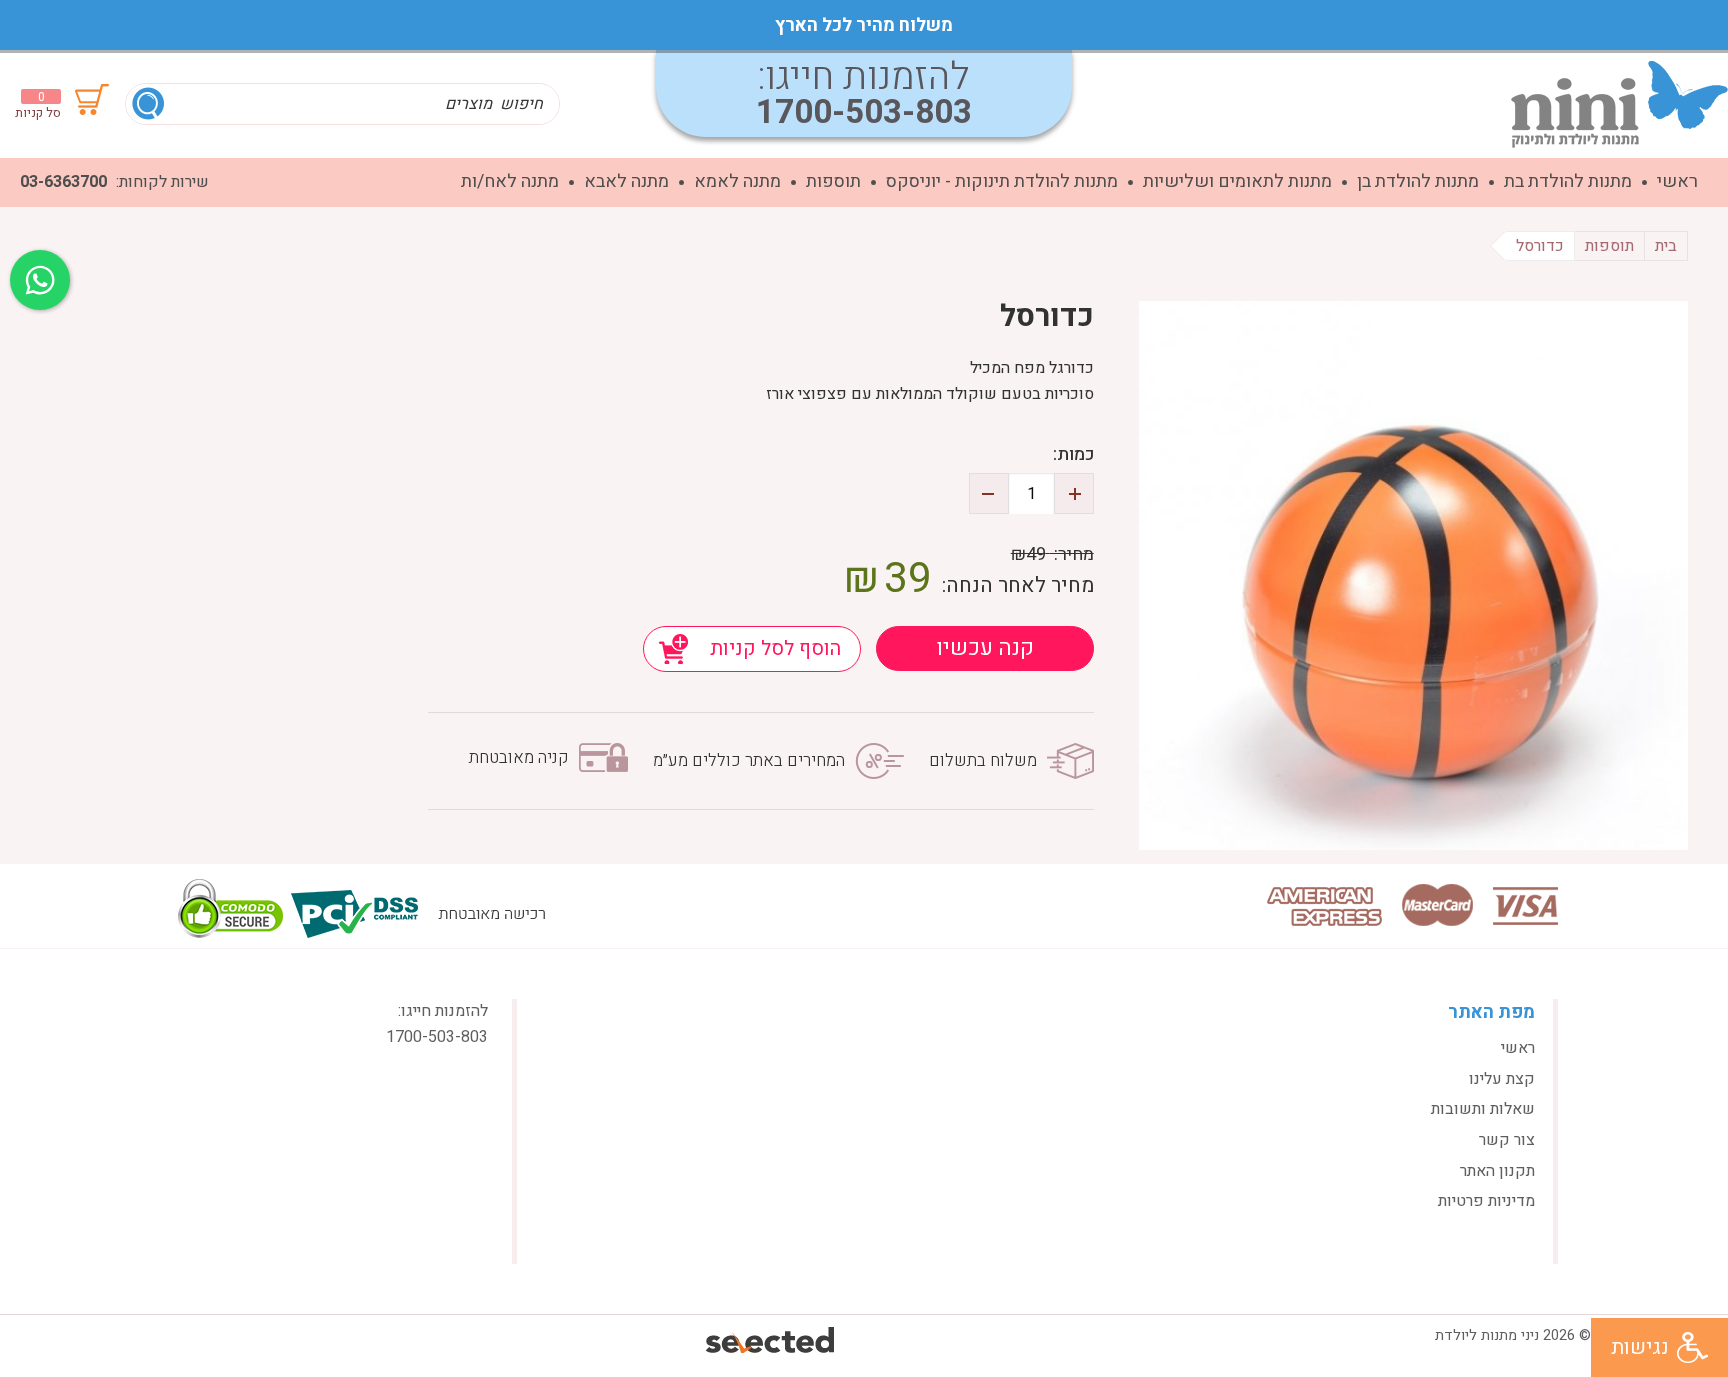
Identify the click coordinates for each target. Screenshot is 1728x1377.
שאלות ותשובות (1483, 1109)
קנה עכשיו (985, 648)
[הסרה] (989, 493)
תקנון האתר (1497, 1171)
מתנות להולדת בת (1568, 181)
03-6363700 (63, 182)
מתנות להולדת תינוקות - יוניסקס (1002, 181)
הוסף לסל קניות (775, 648)
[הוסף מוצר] (1074, 493)
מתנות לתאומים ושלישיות (1237, 181)
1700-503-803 (864, 112)
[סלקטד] (771, 1342)
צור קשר (1507, 1140)
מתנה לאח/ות (510, 181)
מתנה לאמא (737, 181)
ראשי (1677, 181)
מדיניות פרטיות (1486, 1201)
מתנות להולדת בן (1418, 181)
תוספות (833, 181)
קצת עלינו (1502, 1079)
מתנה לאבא (626, 181)
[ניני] (1619, 104)
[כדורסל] (1413, 575)
